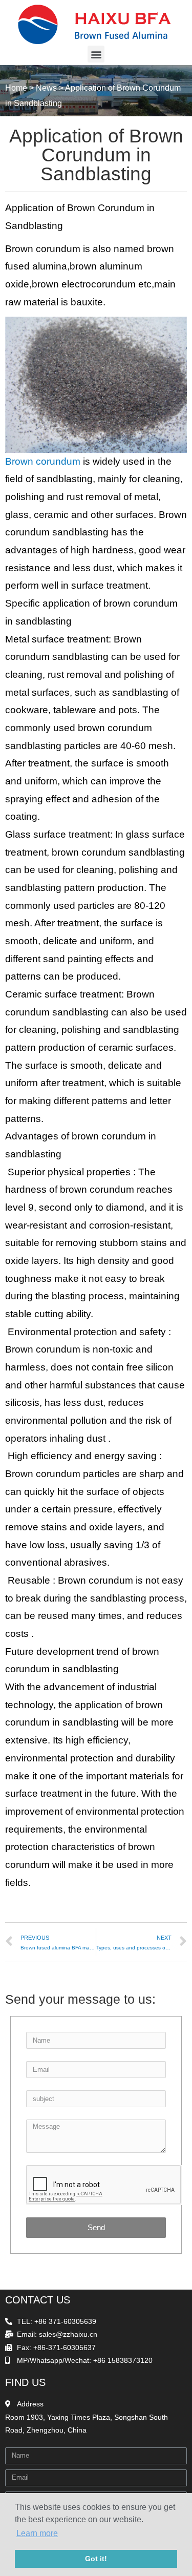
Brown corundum (43, 461)
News (46, 88)
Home (16, 88)
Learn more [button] (37, 2533)
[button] (96, 54)
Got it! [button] (96, 2559)
